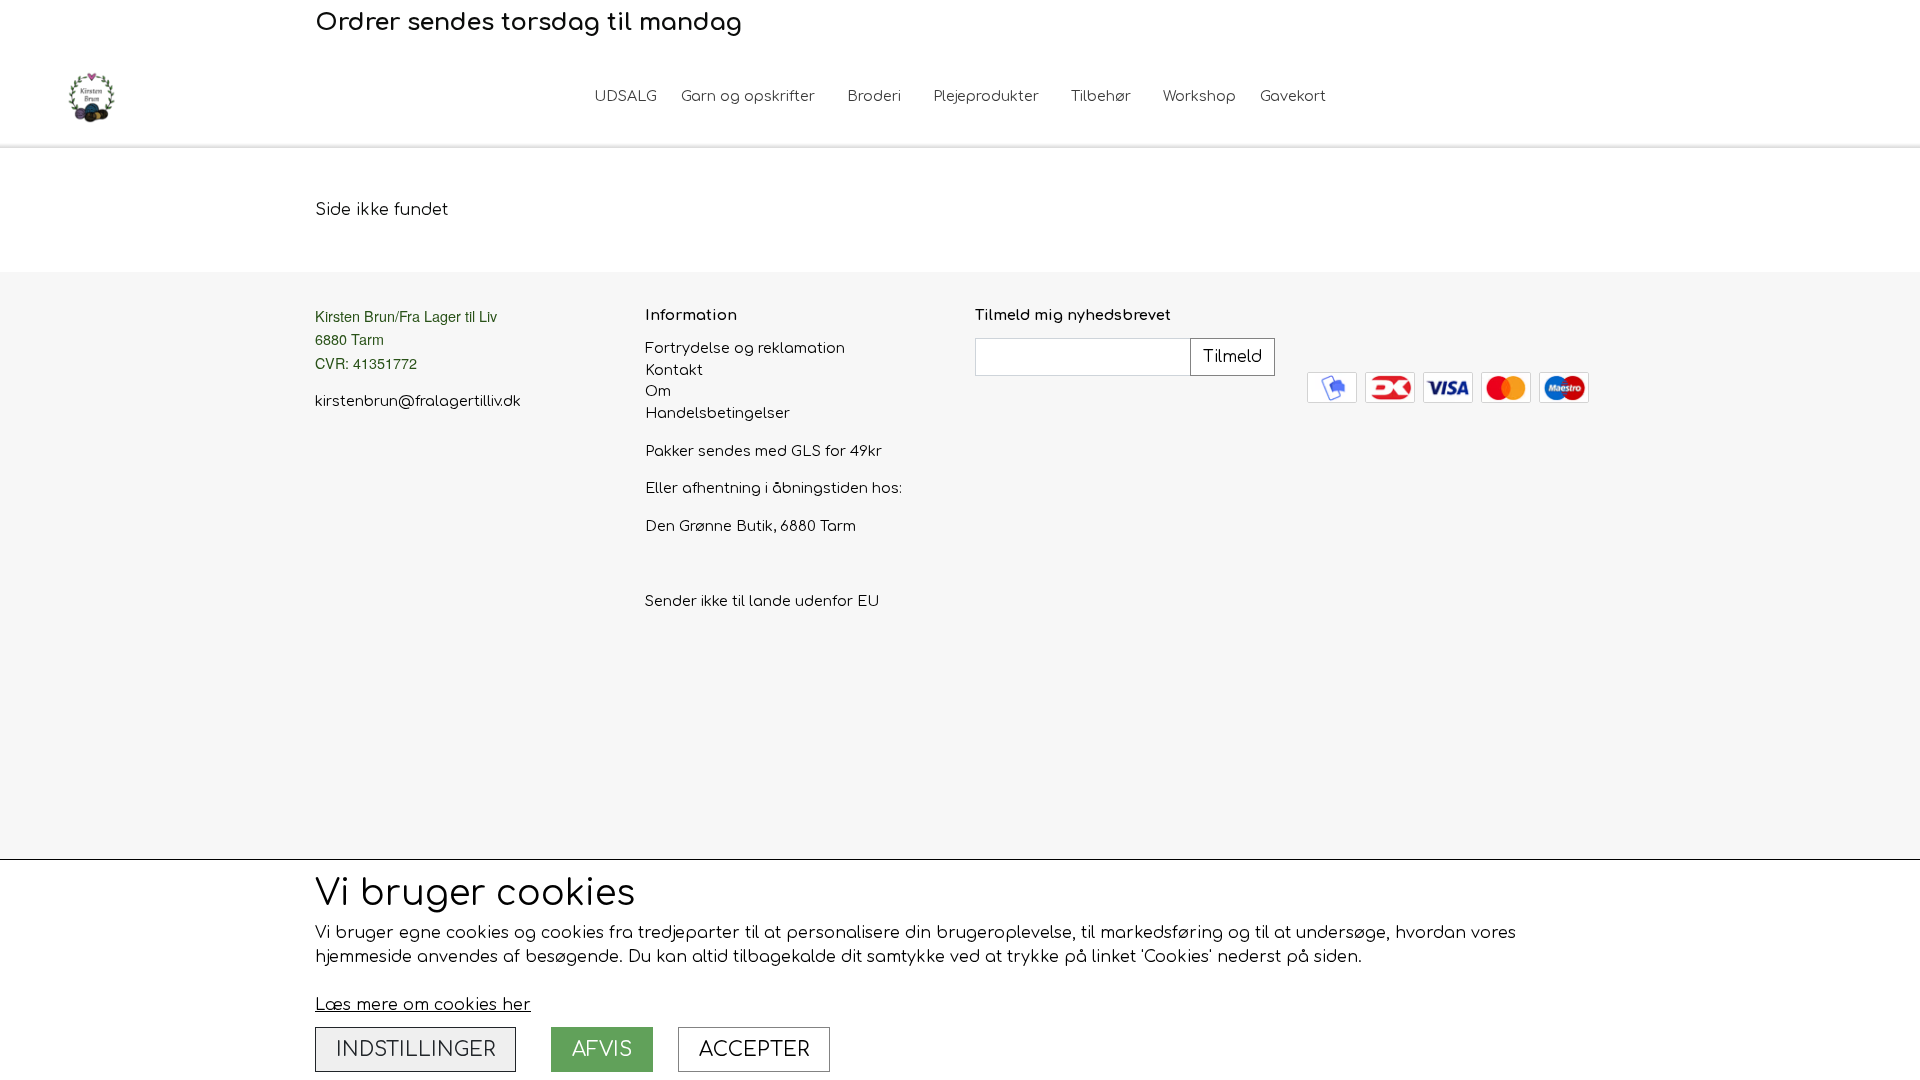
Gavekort (1293, 96)
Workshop (1199, 96)
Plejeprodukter (986, 96)
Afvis (602, 1049)
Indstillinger (415, 1049)
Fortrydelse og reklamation (745, 348)
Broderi (874, 96)
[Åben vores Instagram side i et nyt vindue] (1365, 326)
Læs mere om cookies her (423, 1005)
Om (658, 391)
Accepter (754, 1049)
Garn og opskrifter (748, 96)
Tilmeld (1232, 357)
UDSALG (625, 96)
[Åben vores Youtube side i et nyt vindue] (1407, 326)
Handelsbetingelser (717, 413)
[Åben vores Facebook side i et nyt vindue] (1322, 326)
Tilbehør (1101, 96)
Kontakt (674, 370)
